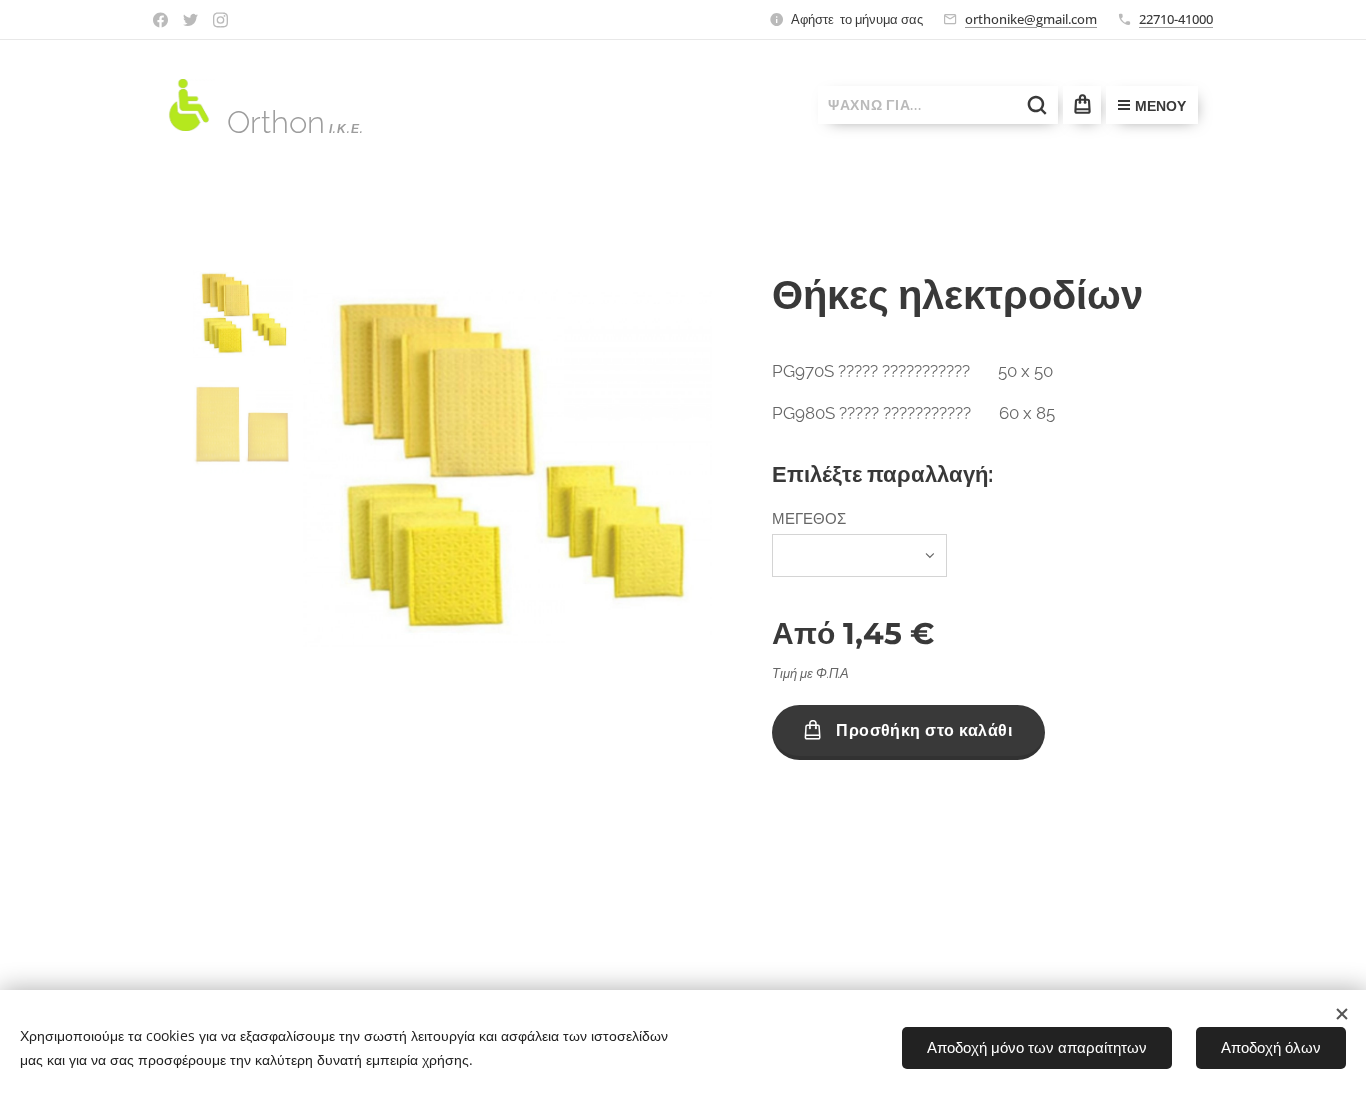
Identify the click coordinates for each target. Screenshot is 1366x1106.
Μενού (1160, 106)
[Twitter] (190, 20)
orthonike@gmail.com (1031, 19)
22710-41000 (1176, 19)
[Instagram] (220, 20)
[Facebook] (160, 20)
